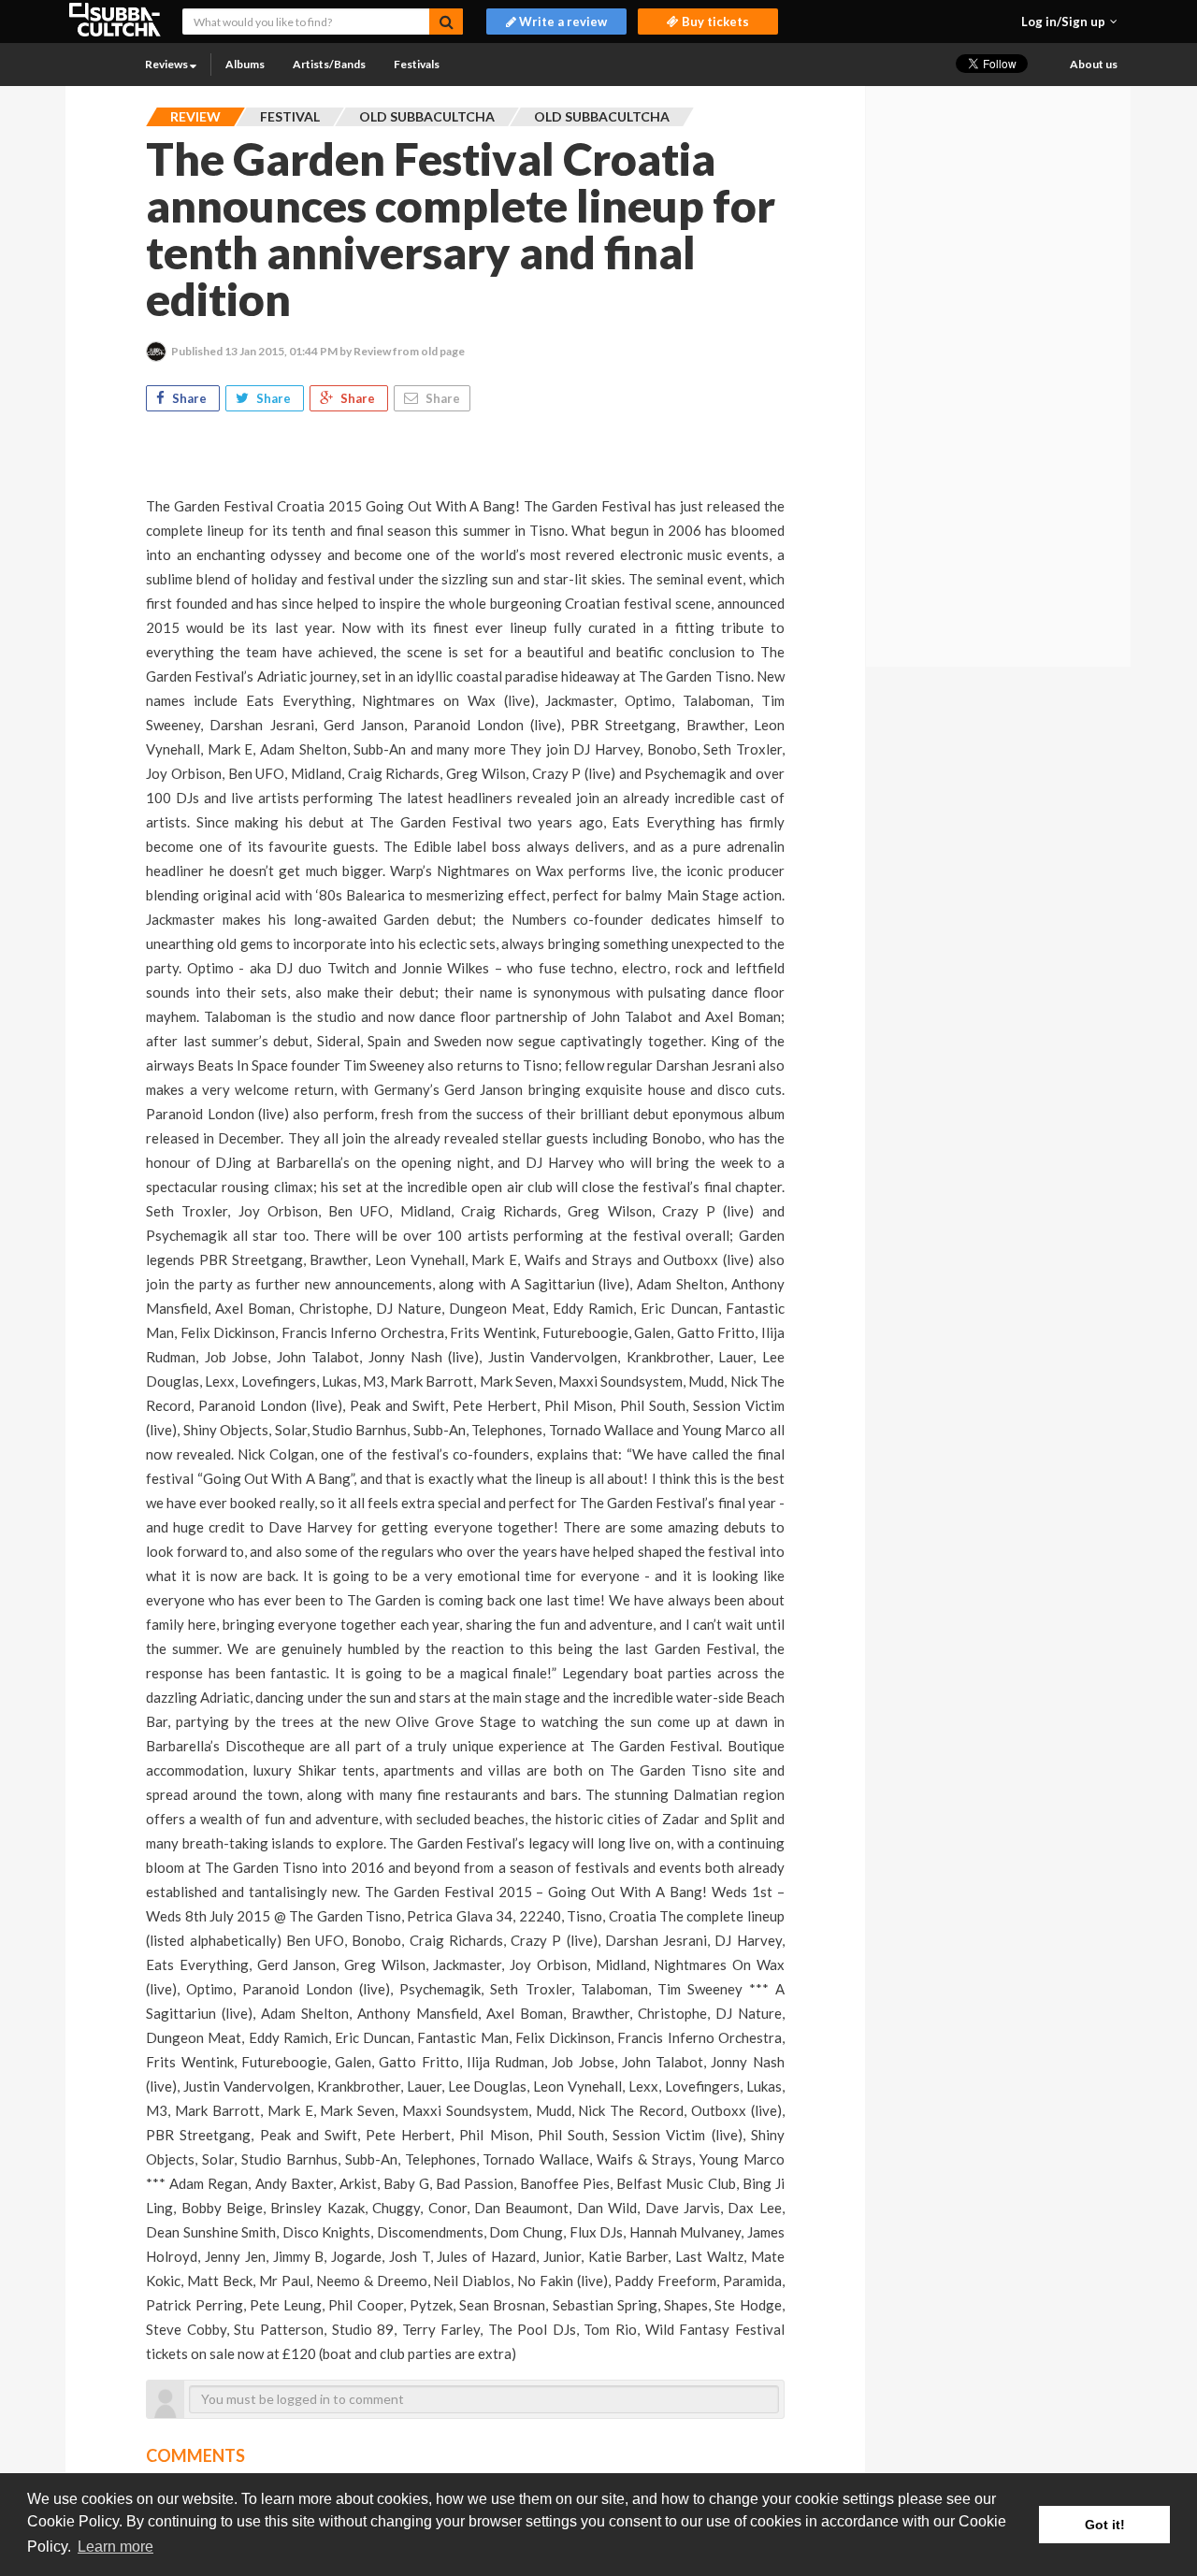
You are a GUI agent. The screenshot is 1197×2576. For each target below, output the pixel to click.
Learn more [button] (115, 2547)
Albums (245, 64)
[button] (1069, 22)
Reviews (167, 64)
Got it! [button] (1105, 2525)
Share (189, 398)
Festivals (417, 64)
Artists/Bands (329, 64)
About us (1094, 64)
